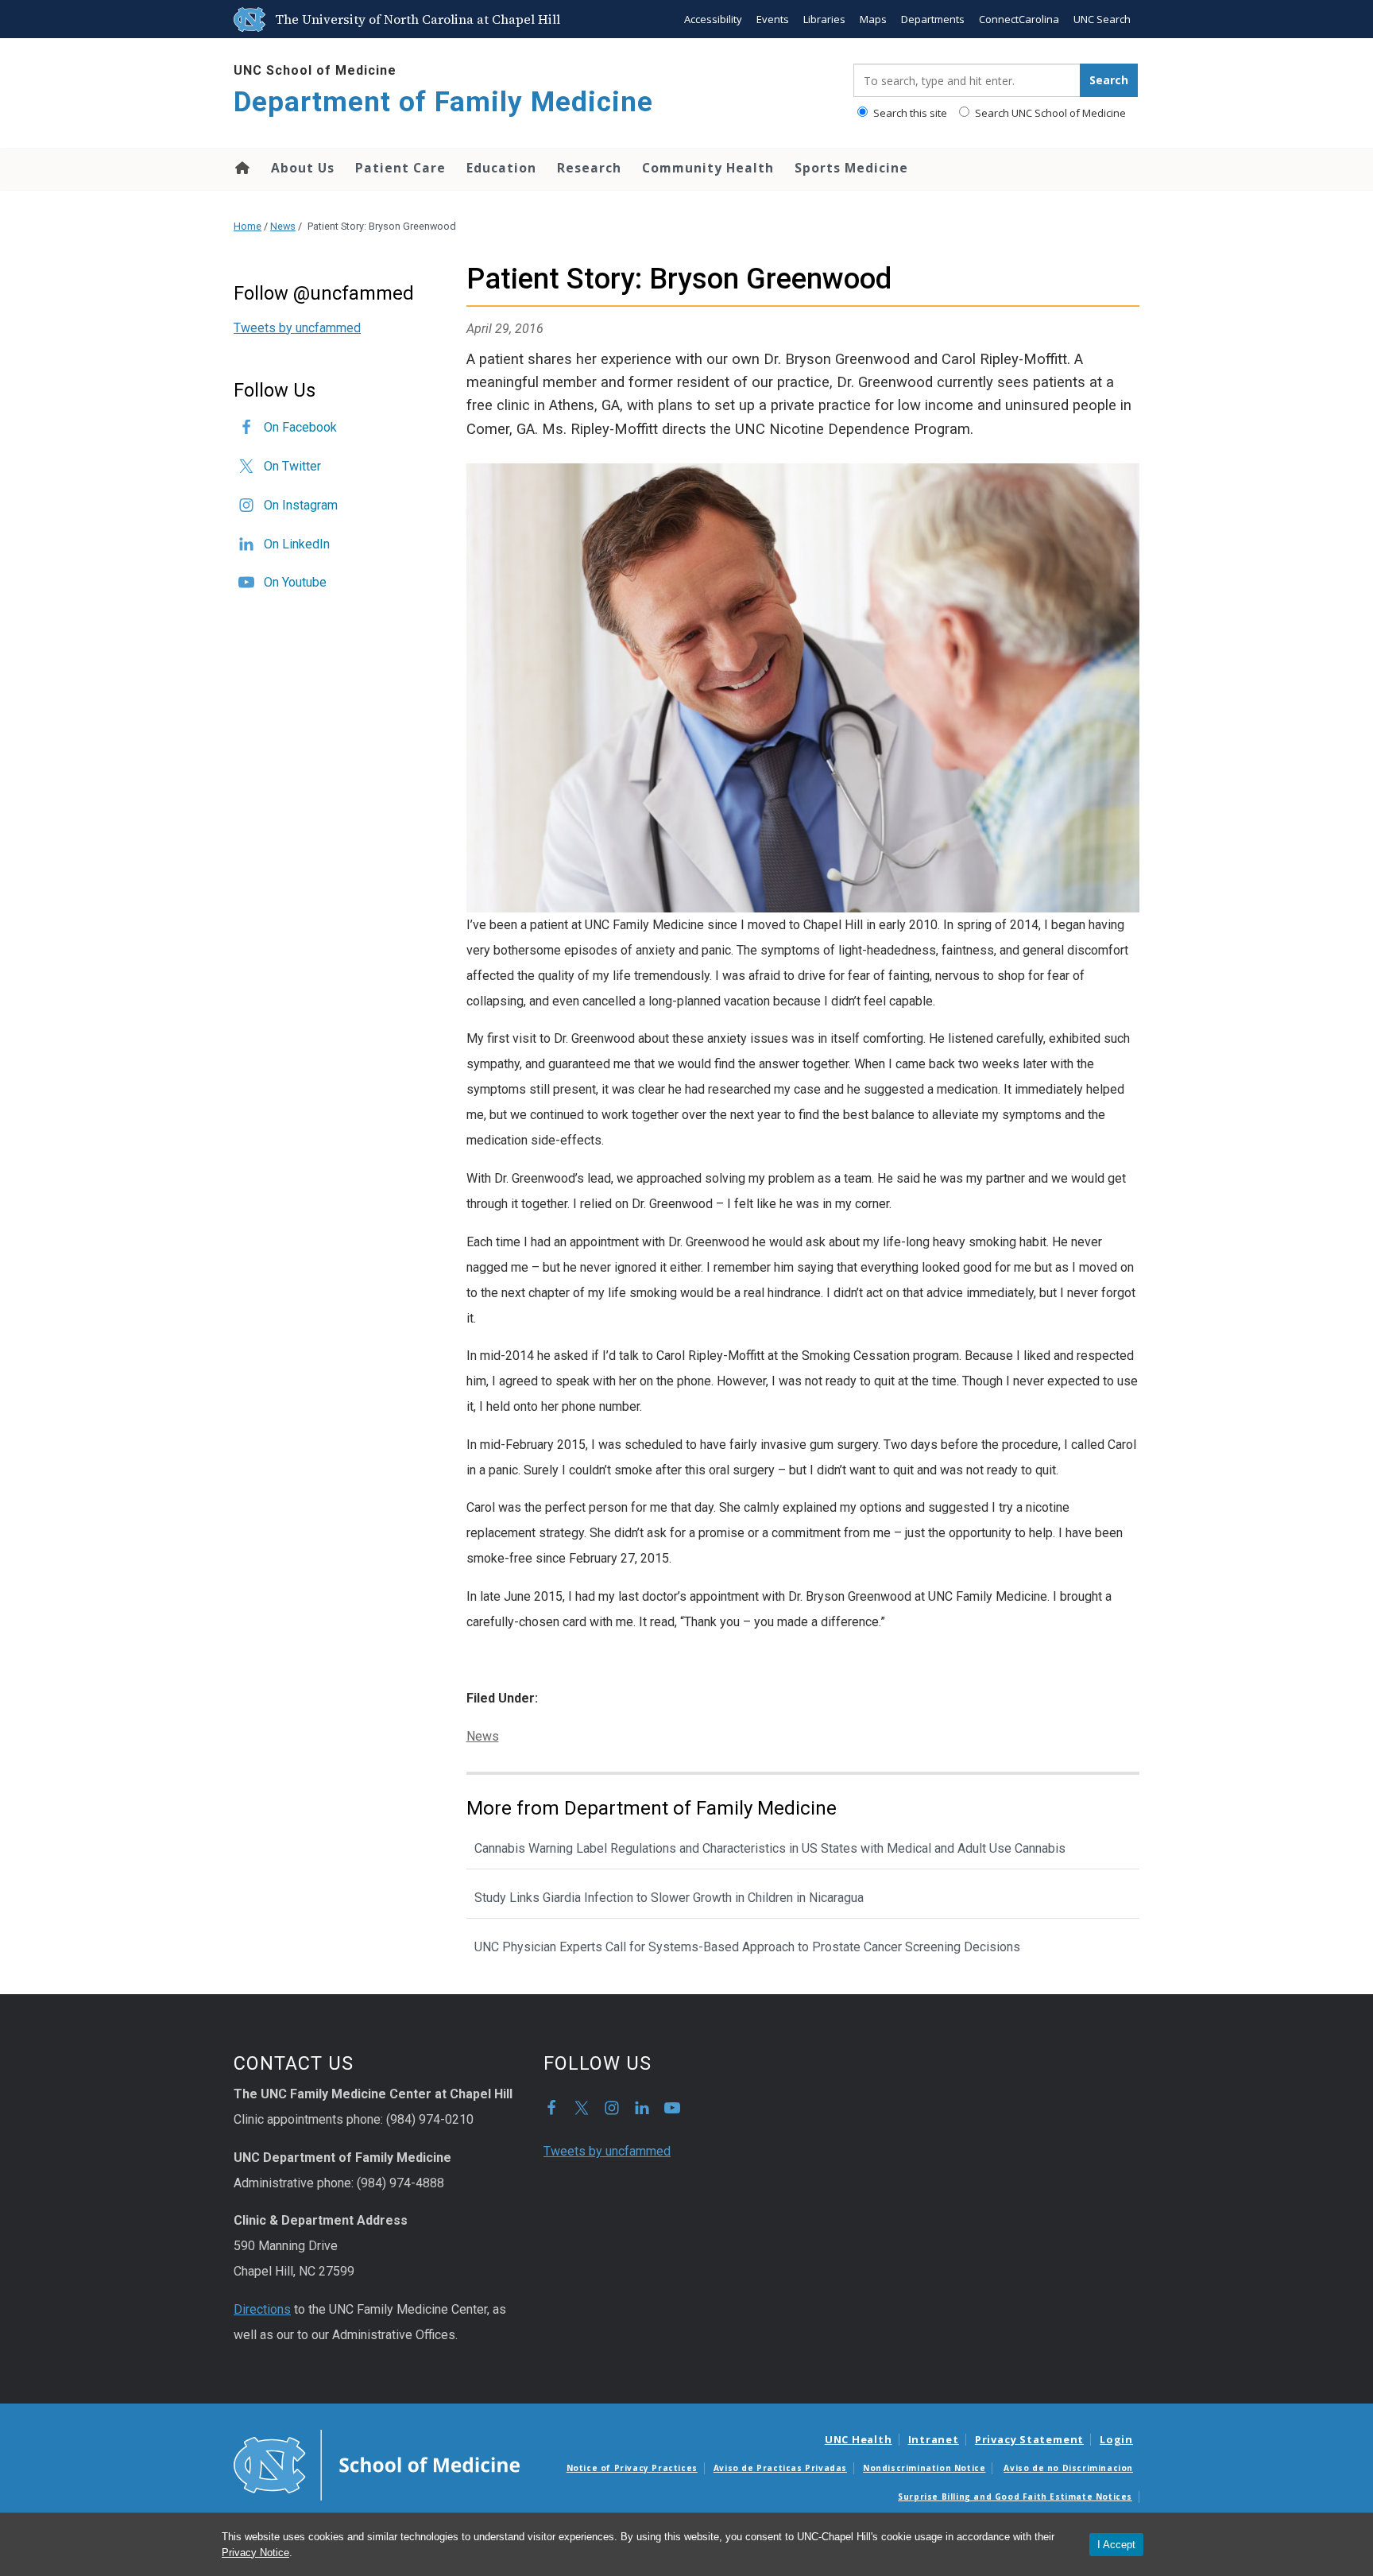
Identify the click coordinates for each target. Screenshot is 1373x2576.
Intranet (934, 2439)
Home (241, 168)
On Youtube (295, 582)
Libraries (824, 19)
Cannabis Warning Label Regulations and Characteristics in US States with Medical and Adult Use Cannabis (770, 1848)
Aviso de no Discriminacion (1068, 2468)
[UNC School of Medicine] (377, 2464)
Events (773, 19)
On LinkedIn (297, 544)
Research (589, 168)
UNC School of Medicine (315, 70)
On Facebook (300, 427)
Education (501, 168)
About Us (303, 168)
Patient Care (400, 168)
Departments (933, 19)
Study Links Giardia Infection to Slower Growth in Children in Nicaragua (669, 1898)
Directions (262, 2309)
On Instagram (301, 505)
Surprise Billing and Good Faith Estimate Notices (1015, 2497)
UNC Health (859, 2439)
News (283, 226)
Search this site (909, 113)
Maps (873, 19)
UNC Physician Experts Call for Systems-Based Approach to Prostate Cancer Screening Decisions (747, 1947)
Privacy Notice (255, 2553)
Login (1116, 2439)
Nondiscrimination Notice (924, 2468)
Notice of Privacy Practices (632, 2468)
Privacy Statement (1029, 2439)
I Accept (1116, 2545)
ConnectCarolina (1019, 19)
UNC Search (1102, 19)
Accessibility (713, 19)
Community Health (708, 168)
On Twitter (292, 466)
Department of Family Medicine (443, 102)
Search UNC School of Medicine (1049, 113)
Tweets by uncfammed (297, 328)
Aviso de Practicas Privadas (780, 2468)
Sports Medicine (851, 168)
